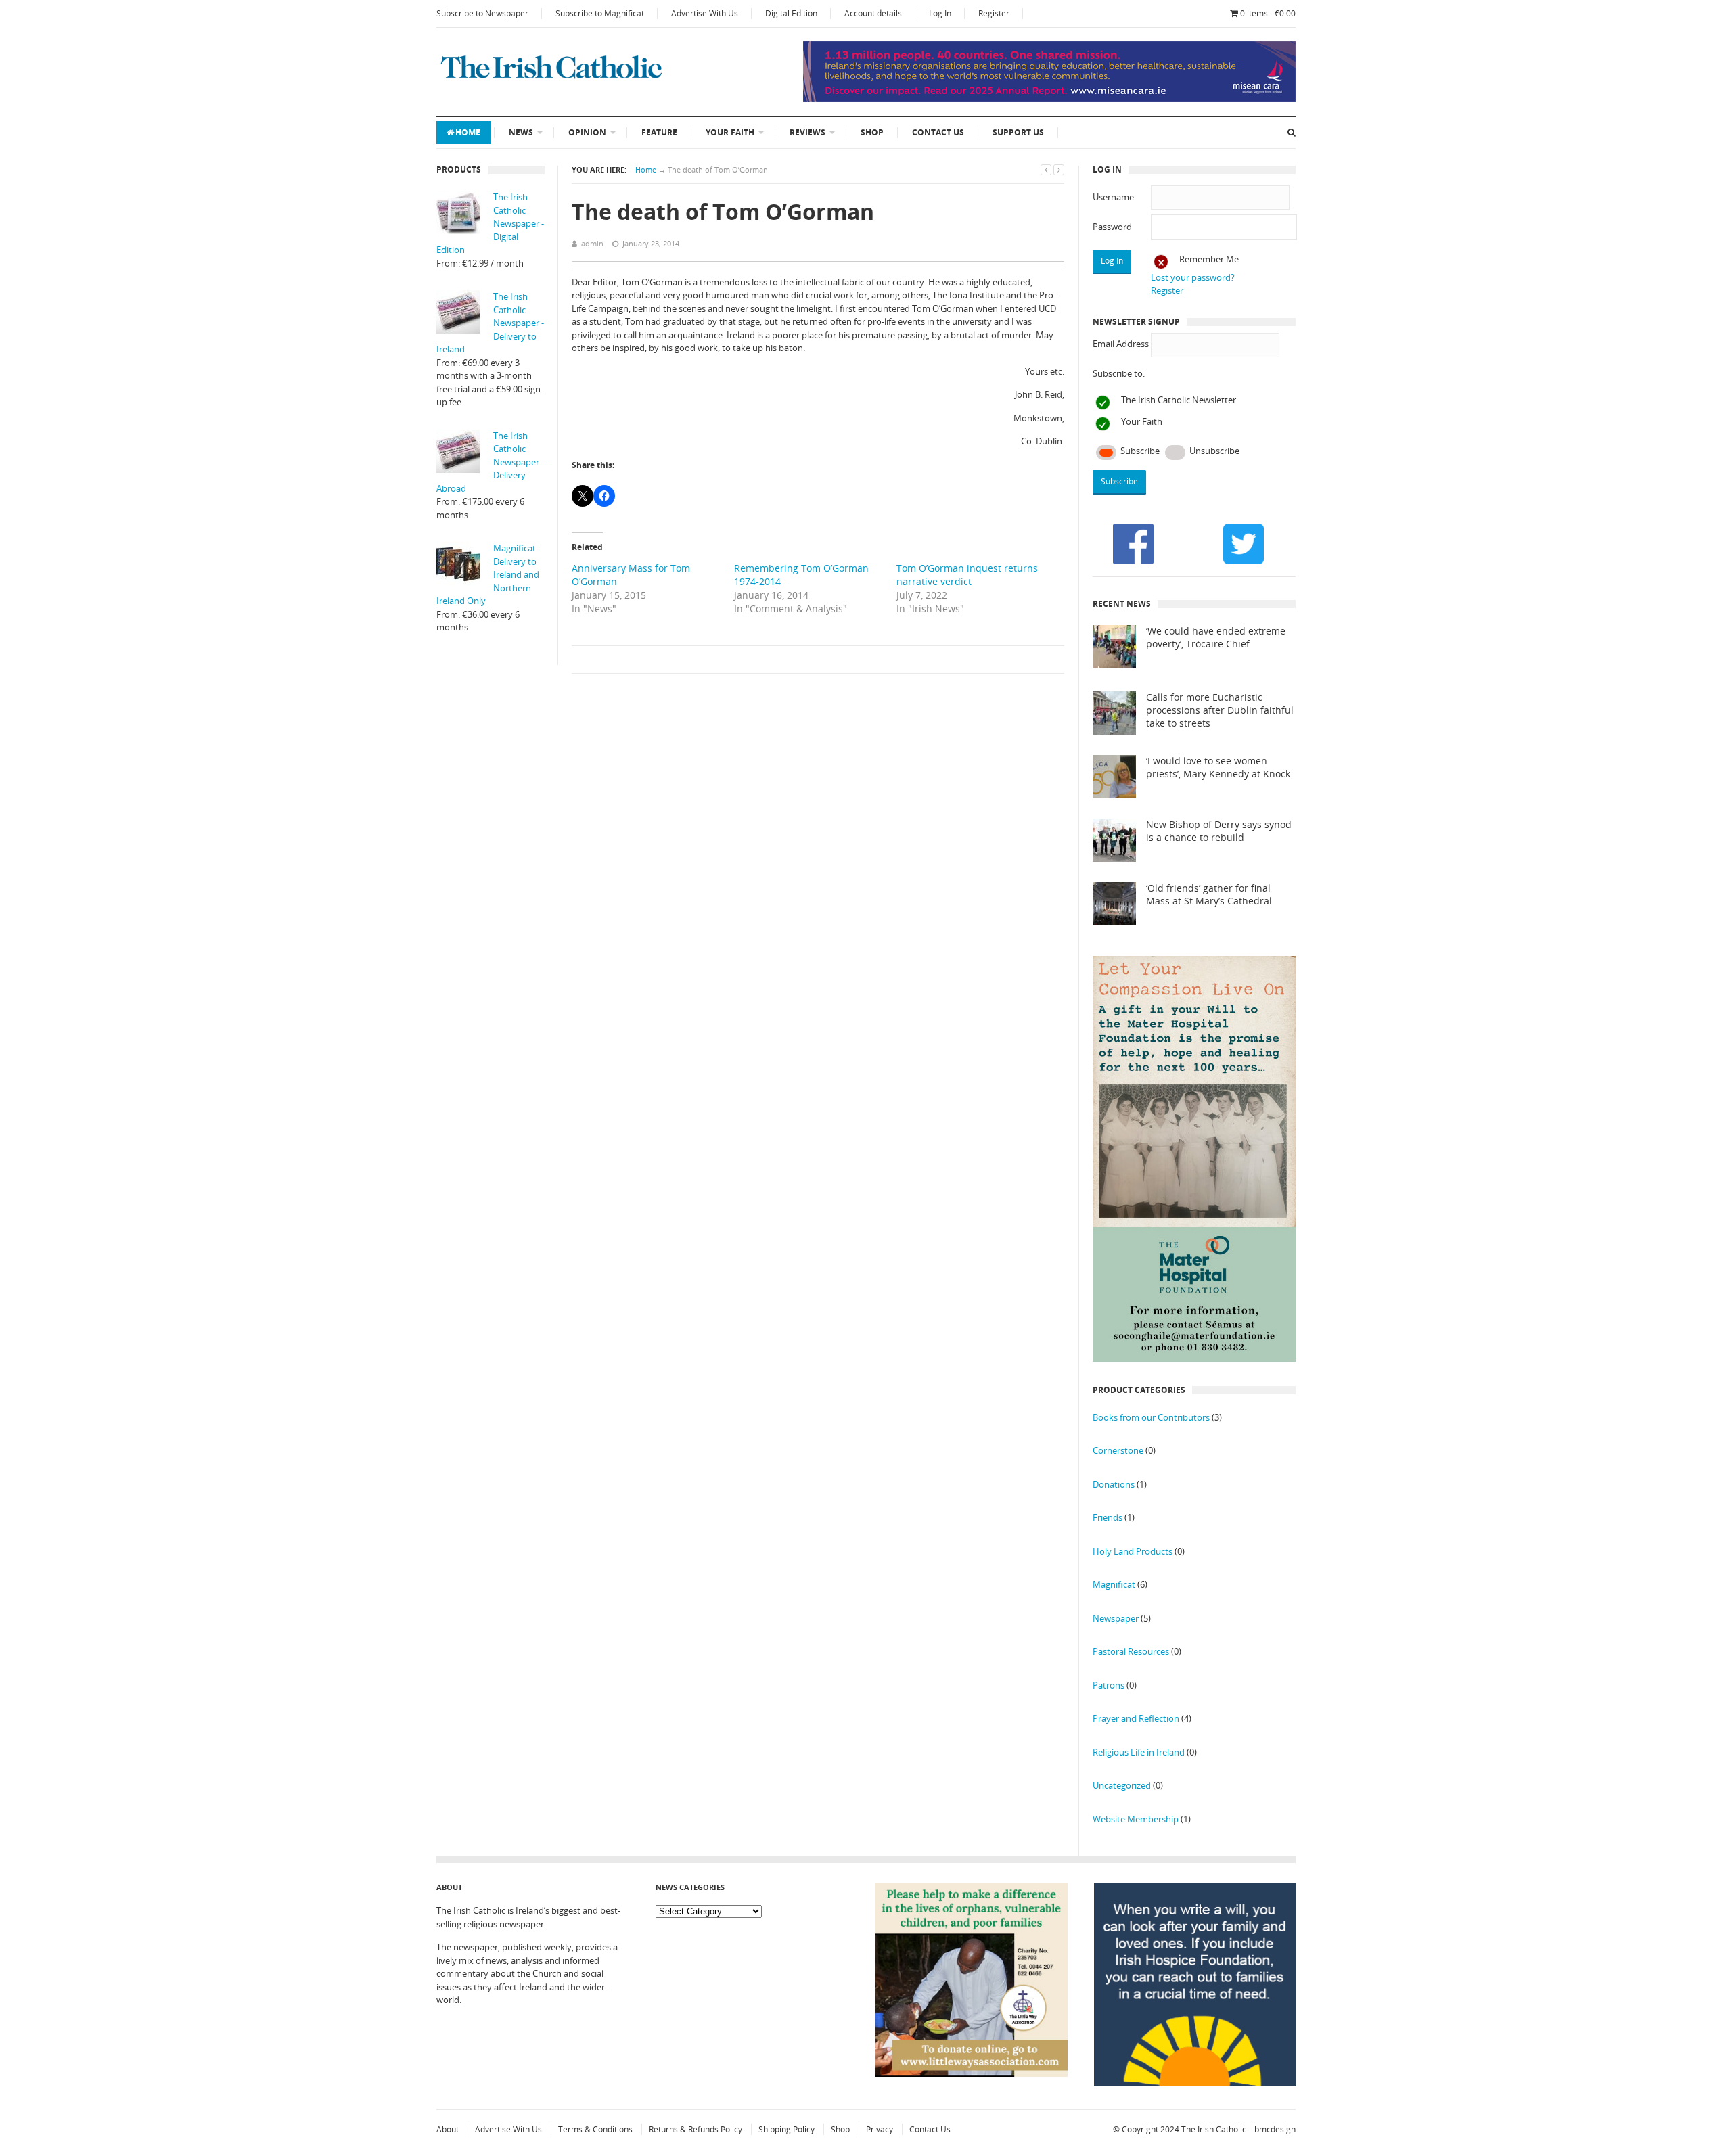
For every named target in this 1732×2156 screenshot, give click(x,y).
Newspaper (1116, 1618)
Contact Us (938, 132)
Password (1112, 227)
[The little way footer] (972, 2073)
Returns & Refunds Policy (696, 2129)
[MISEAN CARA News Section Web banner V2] (1049, 99)
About (448, 2129)
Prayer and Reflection (1136, 1718)
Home (468, 132)
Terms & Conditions (595, 2129)
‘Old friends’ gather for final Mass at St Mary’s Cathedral (1209, 895)
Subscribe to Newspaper (482, 13)
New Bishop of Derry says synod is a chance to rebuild (1219, 831)
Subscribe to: (1119, 373)
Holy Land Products (1133, 1551)
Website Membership (1136, 1819)
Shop (872, 132)
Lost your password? (1193, 277)
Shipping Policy (787, 2129)
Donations (1114, 1484)
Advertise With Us (705, 13)
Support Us (1018, 132)
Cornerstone (1118, 1450)
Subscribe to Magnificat (600, 13)
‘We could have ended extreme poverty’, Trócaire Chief (1216, 638)
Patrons (1109, 1685)
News (521, 132)
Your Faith (730, 132)
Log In (940, 13)
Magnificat (1114, 1584)
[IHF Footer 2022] (1195, 2082)
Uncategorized (1122, 1785)
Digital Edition (791, 13)
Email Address (1121, 344)
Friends (1108, 1517)
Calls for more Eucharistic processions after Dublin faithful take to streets (1220, 710)
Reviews (807, 132)
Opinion (587, 132)
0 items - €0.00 (1268, 13)
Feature (659, 132)
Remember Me (1209, 259)
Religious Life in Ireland (1139, 1752)
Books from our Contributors (1151, 1417)
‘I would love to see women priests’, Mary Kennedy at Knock (1218, 767)
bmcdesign (1275, 2129)
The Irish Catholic (1214, 2129)
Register (994, 13)
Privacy (880, 2129)
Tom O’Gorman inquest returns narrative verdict (967, 575)
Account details (873, 13)
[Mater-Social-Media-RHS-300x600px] (1194, 1358)
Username (1113, 197)
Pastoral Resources (1131, 1651)
